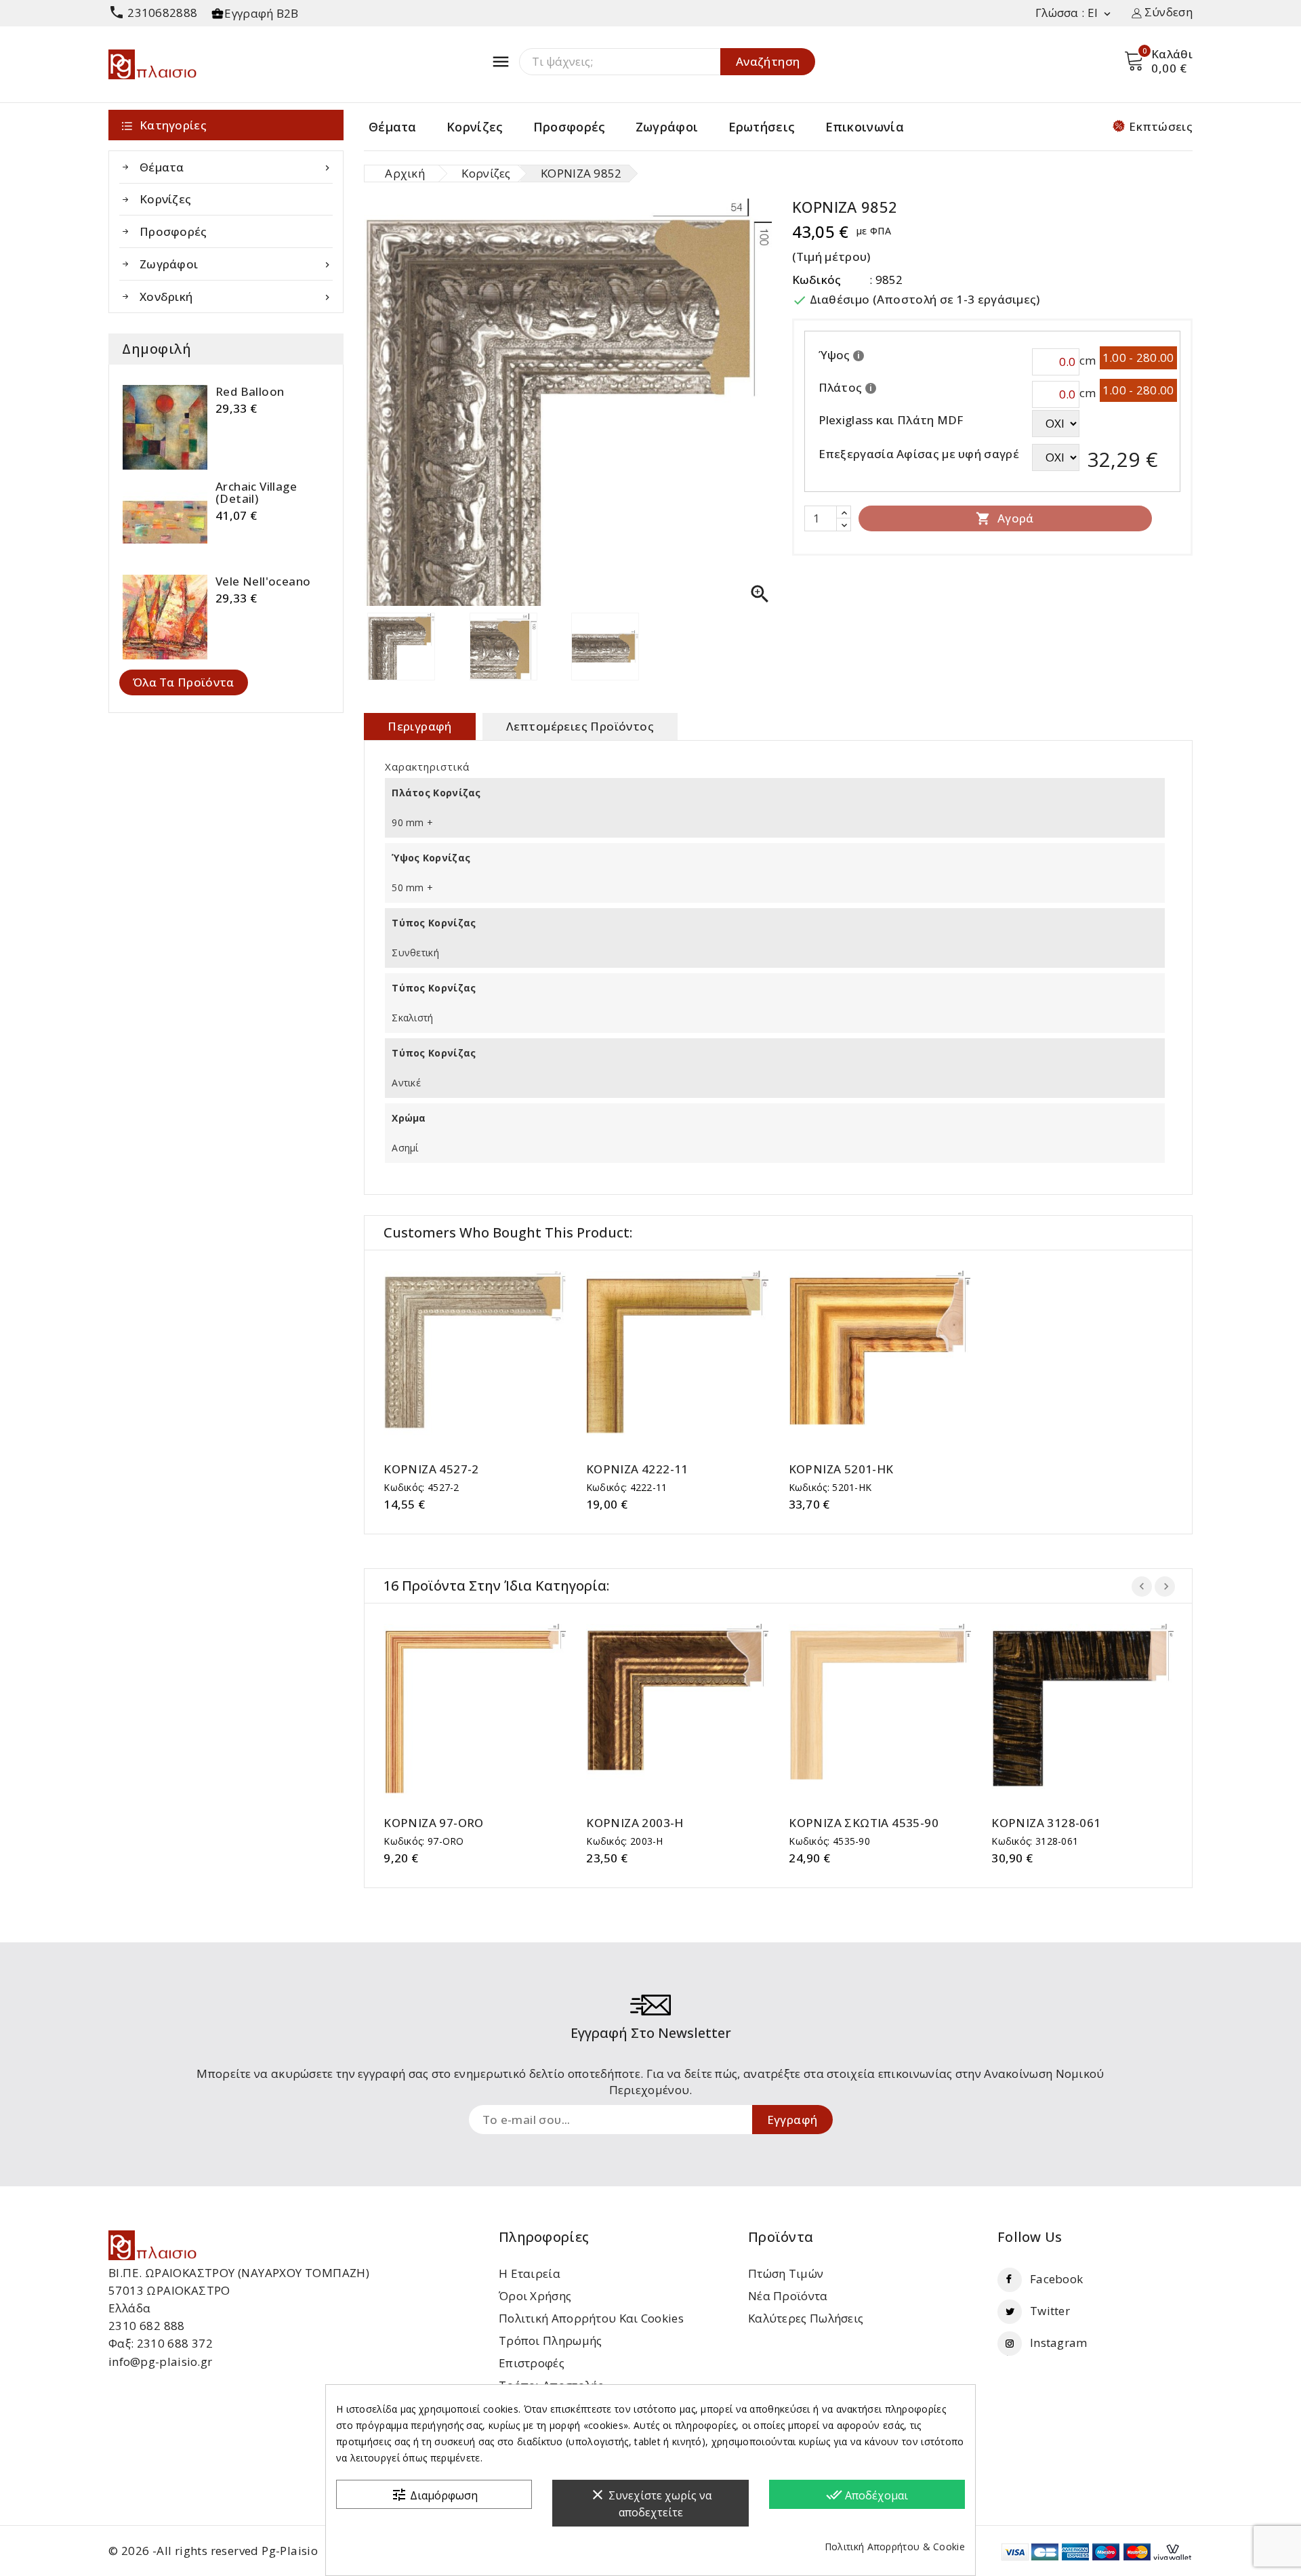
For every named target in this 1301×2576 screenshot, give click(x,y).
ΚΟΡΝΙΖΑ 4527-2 (431, 1469)
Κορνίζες (475, 127)
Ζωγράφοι (667, 127)
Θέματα (393, 127)
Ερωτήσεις (762, 127)
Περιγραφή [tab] (420, 726)
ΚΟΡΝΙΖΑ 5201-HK (841, 1469)
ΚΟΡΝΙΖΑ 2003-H (635, 1823)
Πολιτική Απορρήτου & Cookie (895, 2547)
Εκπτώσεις (1161, 126)
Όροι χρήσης (535, 2296)
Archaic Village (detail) (256, 493)
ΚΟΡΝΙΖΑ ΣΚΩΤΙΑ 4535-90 (864, 1823)
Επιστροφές (532, 2363)
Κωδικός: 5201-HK (830, 1487)
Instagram (1059, 2343)
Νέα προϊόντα (788, 2296)
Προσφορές (570, 127)
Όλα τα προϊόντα (184, 682)
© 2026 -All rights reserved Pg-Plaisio (213, 2551)
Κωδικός (817, 280)
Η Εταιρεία (530, 2273)
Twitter (1050, 2311)
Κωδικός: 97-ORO (424, 1841)
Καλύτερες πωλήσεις (806, 2318)
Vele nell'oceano (263, 581)
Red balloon (250, 392)
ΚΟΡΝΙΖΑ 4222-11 (637, 1469)
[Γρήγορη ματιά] (488, 1357)
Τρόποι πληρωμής (551, 2340)
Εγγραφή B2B (261, 13)
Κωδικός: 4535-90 (829, 1841)
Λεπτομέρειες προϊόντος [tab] (580, 726)
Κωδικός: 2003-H (625, 1841)
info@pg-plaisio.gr (160, 2362)
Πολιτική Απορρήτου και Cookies (591, 2318)
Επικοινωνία (865, 127)
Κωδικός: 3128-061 (1035, 1841)
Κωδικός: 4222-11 (627, 1487)
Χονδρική (236, 297)
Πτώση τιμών (786, 2273)
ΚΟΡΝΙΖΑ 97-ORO (434, 1823)
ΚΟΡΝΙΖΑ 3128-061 (1046, 1823)
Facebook (1056, 2279)
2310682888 (153, 13)
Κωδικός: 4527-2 (421, 1487)
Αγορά (1005, 518)
